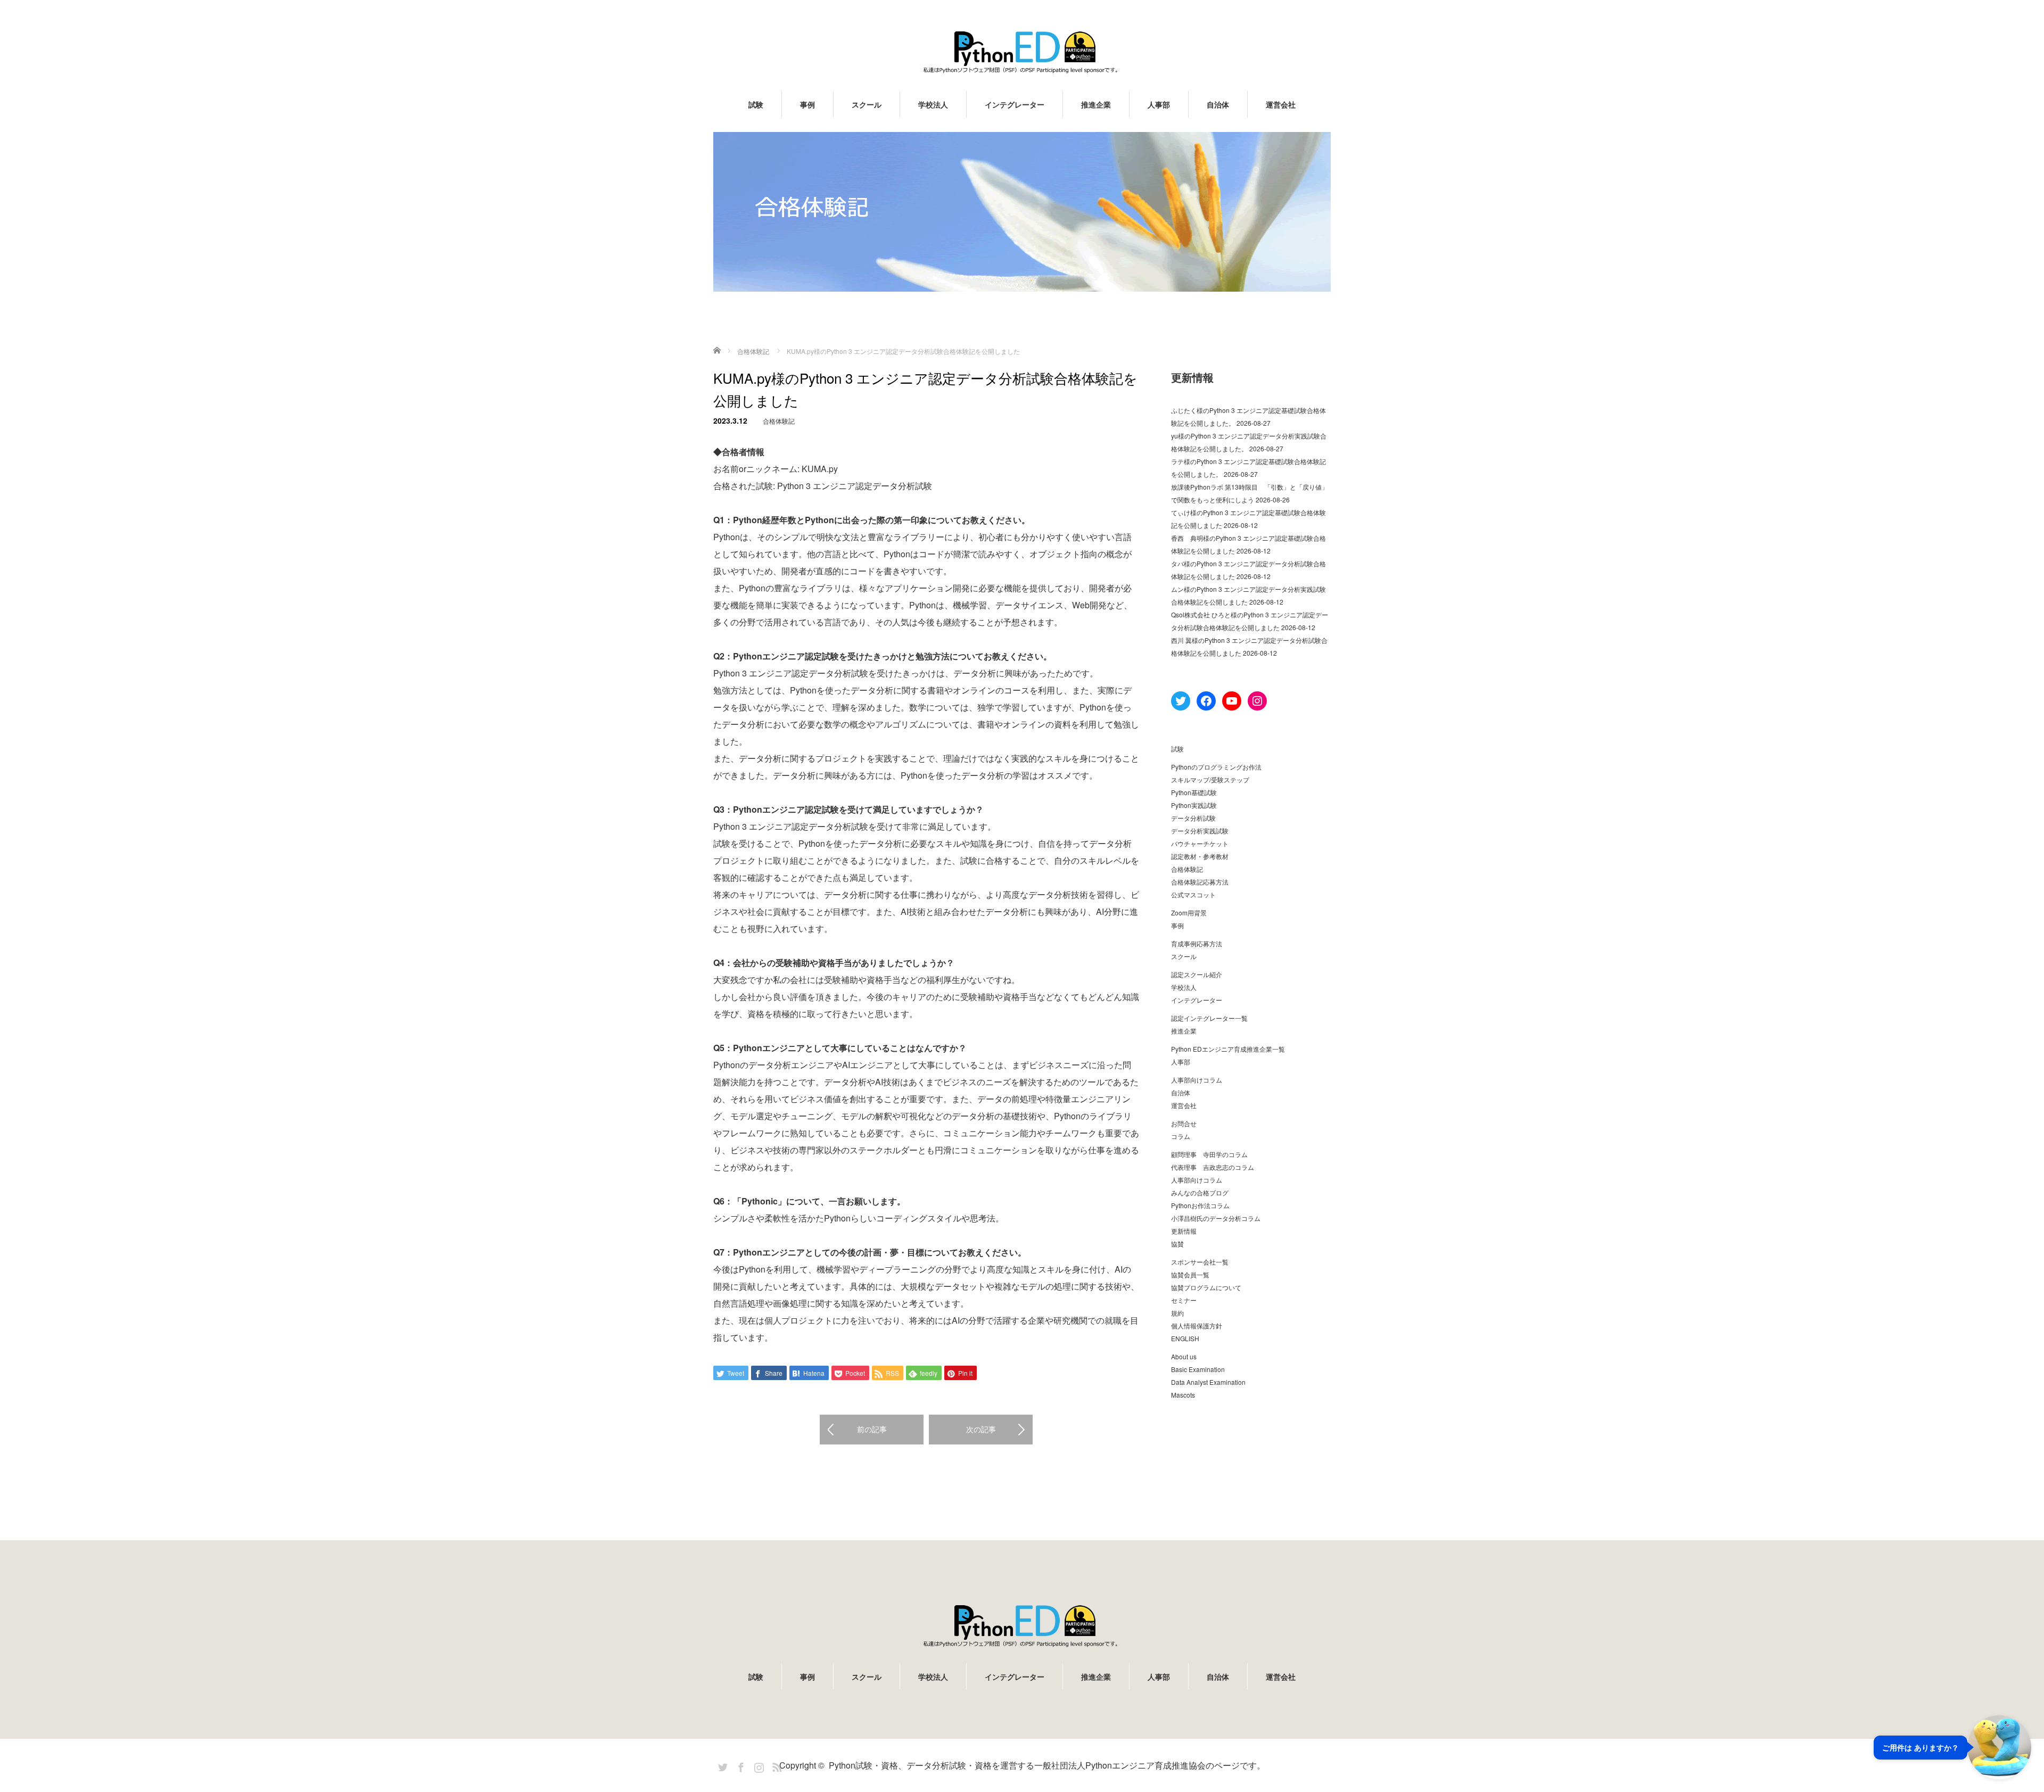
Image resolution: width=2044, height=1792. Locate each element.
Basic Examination (1198, 1369)
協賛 (1177, 1244)
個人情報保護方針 (1197, 1326)
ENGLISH (1185, 1338)
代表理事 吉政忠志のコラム (1213, 1167)
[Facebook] (739, 1765)
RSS (776, 1765)
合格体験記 (779, 421)
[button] (1952, 1747)
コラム (1181, 1136)
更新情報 (1184, 1231)
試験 (756, 104)
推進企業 (1096, 104)
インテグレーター (1015, 104)
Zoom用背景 (1189, 912)
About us (1184, 1356)
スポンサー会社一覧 (1200, 1262)
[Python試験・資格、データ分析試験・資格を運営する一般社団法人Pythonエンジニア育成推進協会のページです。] (1022, 52)
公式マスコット (1193, 894)
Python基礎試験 (1194, 792)
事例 (807, 104)
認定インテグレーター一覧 (1209, 1018)
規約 (1177, 1313)
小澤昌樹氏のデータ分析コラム (1216, 1218)
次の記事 (981, 1429)
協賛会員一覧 (1190, 1274)
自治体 (1218, 104)
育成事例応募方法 (1197, 943)
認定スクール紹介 (1197, 974)
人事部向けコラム (1197, 1080)
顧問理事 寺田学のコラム (1209, 1154)
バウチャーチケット (1200, 843)
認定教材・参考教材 (1200, 856)
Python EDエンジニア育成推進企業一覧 (1228, 1049)
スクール (867, 104)
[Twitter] (721, 1765)
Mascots (1183, 1395)
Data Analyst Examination (1208, 1382)
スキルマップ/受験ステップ (1210, 779)
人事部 (1159, 104)
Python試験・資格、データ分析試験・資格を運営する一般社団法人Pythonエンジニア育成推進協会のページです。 (1047, 1765)
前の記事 (872, 1429)
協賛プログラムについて (1206, 1287)
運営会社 (1281, 104)
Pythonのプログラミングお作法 (1216, 767)
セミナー (1184, 1300)
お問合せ (1184, 1123)
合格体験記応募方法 (1200, 882)
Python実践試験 (1194, 805)
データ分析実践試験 (1200, 831)
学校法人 (933, 104)
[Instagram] (757, 1765)
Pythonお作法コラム (1200, 1205)
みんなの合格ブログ (1200, 1192)
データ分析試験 (1193, 818)
